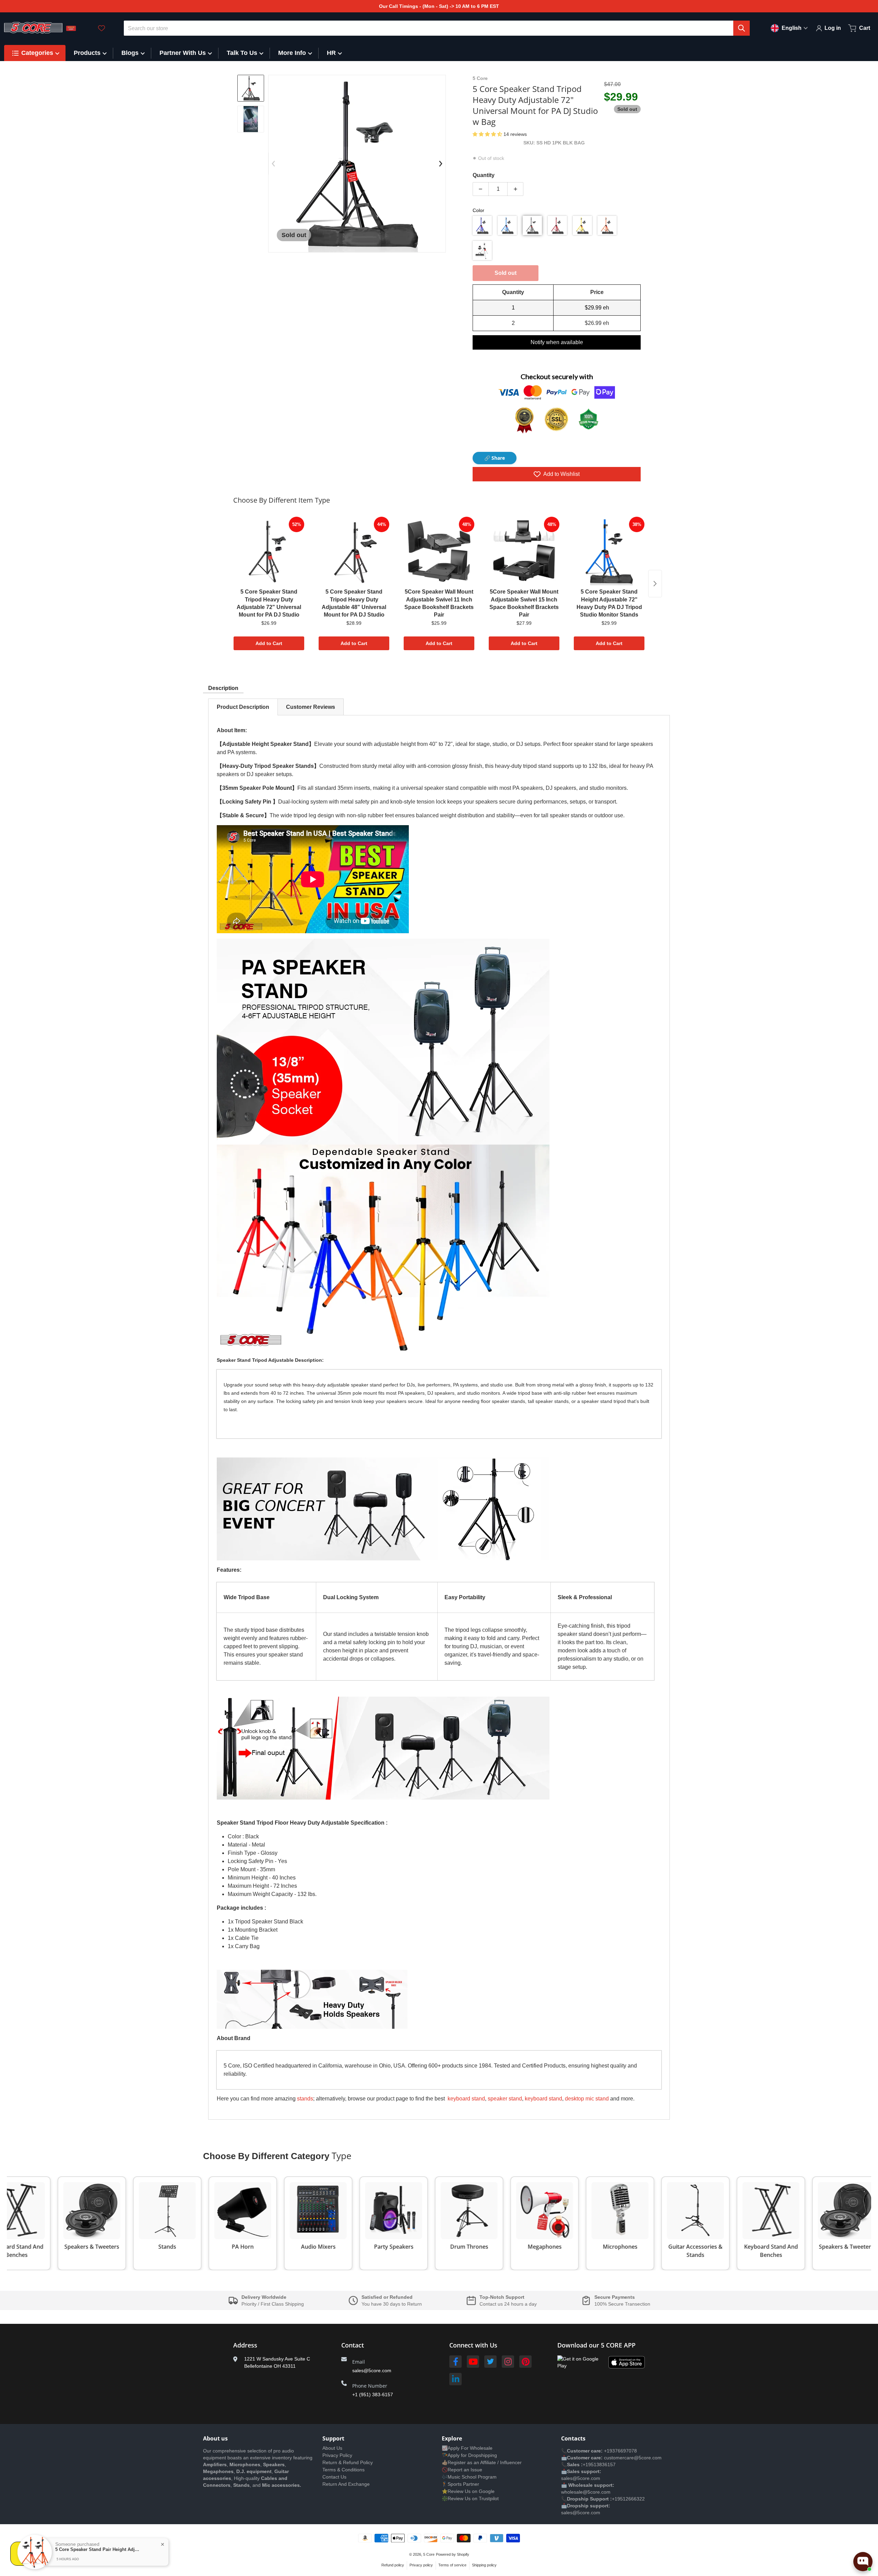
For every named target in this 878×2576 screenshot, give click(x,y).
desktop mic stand (587, 2099)
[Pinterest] (525, 2362)
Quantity (484, 175)
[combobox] (437, 28)
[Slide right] (441, 164)
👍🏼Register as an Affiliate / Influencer (482, 2462)
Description (223, 688)
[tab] (243, 707)
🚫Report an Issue (462, 2470)
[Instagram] (508, 2362)
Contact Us (334, 2477)
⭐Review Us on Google (468, 2491)
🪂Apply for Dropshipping (469, 2455)
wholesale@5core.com (586, 2492)
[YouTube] (473, 2362)
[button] (488, 134)
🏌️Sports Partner (460, 2484)
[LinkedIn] (455, 2379)
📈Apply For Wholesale (467, 2448)
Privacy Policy (337, 2455)
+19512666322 (628, 2499)
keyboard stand (466, 2099)
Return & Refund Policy (348, 2462)
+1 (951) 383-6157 (373, 2394)
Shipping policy (484, 2565)
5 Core (429, 2554)
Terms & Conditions (343, 2470)
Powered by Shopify (453, 2554)
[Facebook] (455, 2362)
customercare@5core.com (632, 2458)
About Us (332, 2448)
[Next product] (655, 584)
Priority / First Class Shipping (273, 2304)
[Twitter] (490, 2362)
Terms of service (452, 2565)
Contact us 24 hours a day (508, 2304)
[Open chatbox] (863, 2562)
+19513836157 (599, 2464)
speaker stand (505, 2099)
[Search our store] (741, 28)
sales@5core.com (372, 2370)
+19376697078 (620, 2451)
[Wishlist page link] (102, 28)
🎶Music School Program (469, 2477)
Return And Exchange (346, 2484)
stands (305, 2099)
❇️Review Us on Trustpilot (470, 2498)
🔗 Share (495, 458)
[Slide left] (273, 164)
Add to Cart (269, 643)
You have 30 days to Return (392, 2304)
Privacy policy (421, 2565)
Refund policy (393, 2565)
